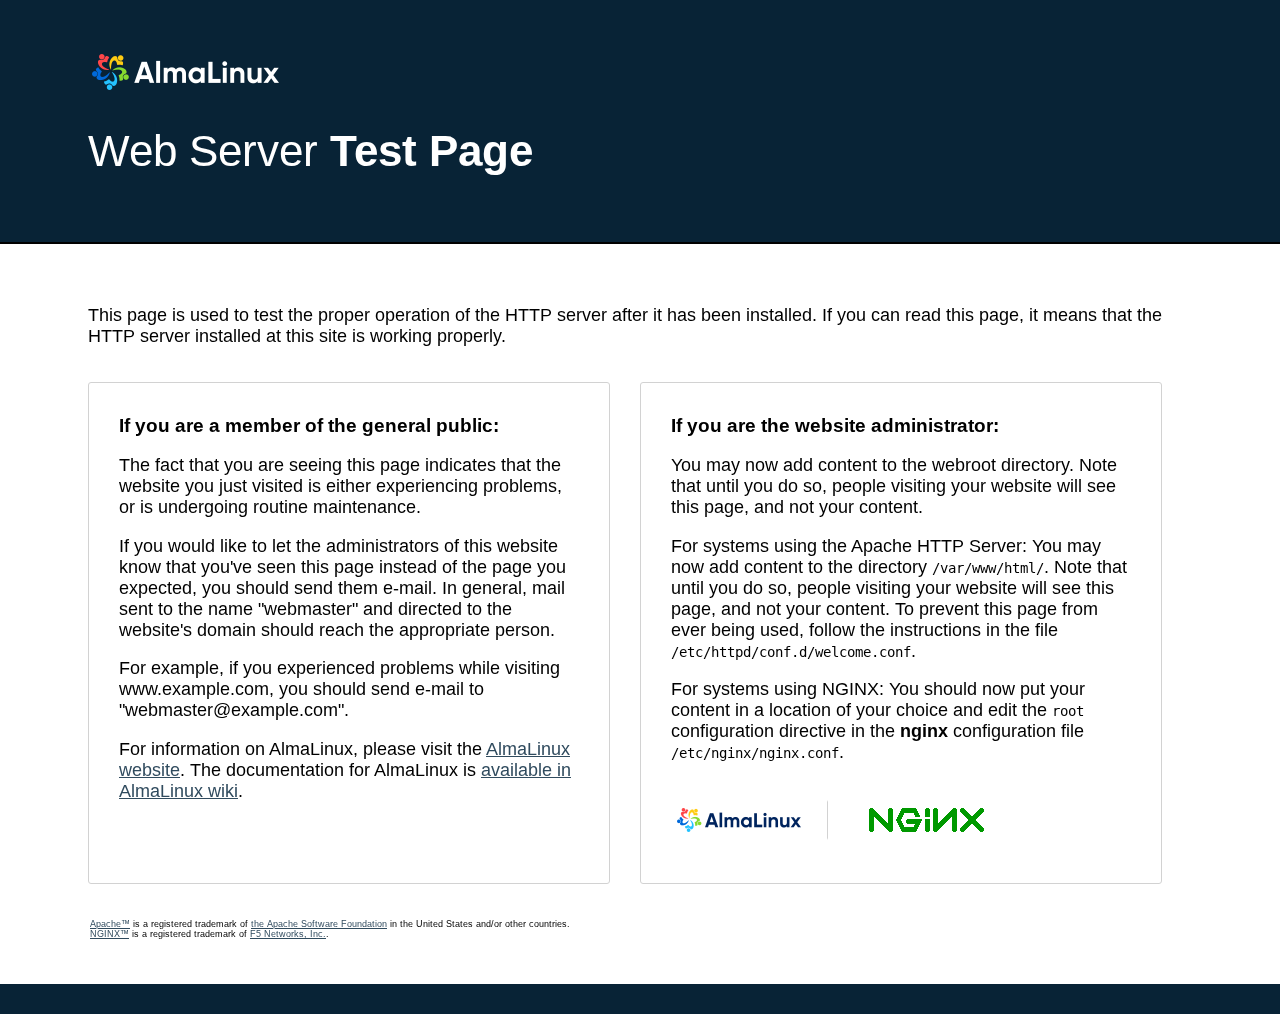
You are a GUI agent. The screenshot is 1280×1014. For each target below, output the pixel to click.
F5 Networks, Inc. (288, 934)
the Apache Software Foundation (319, 924)
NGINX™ (109, 934)
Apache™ (110, 924)
